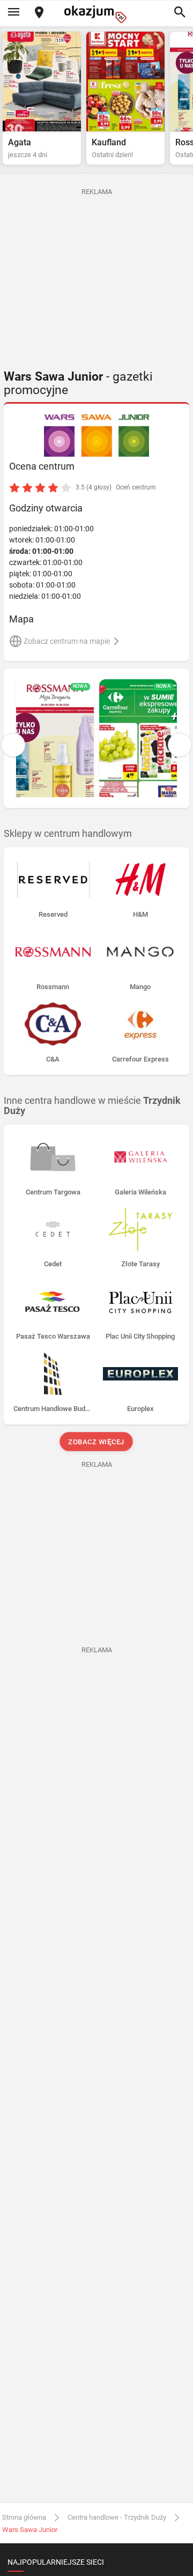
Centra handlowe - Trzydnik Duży (117, 2517)
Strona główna (24, 2517)
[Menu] (13, 13)
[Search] (180, 13)
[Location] (39, 13)
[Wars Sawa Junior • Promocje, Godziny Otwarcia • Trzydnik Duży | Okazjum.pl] (97, 436)
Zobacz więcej (97, 1442)
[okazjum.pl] (96, 14)
